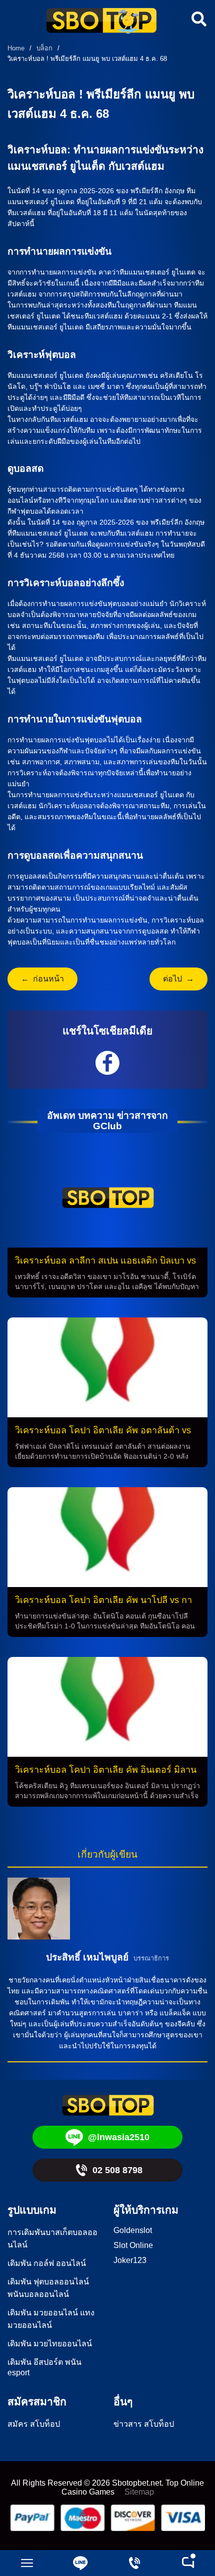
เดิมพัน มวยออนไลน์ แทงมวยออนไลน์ (51, 2319)
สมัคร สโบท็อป (34, 2424)
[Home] (101, 22)
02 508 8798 (117, 2170)
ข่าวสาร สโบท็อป (144, 2424)
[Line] (81, 2563)
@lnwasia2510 (119, 2137)
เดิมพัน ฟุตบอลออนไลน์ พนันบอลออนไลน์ (48, 2288)
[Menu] (27, 2563)
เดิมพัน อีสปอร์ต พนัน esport (44, 2367)
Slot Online (133, 2245)
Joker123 (130, 2260)
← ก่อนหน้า (42, 979)
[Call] (134, 2563)
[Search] (197, 19)
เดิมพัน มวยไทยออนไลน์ (50, 2344)
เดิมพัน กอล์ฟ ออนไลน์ (47, 2263)
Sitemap (139, 2492)
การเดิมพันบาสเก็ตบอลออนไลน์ (52, 2239)
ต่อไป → (178, 979)
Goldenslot (133, 2230)
